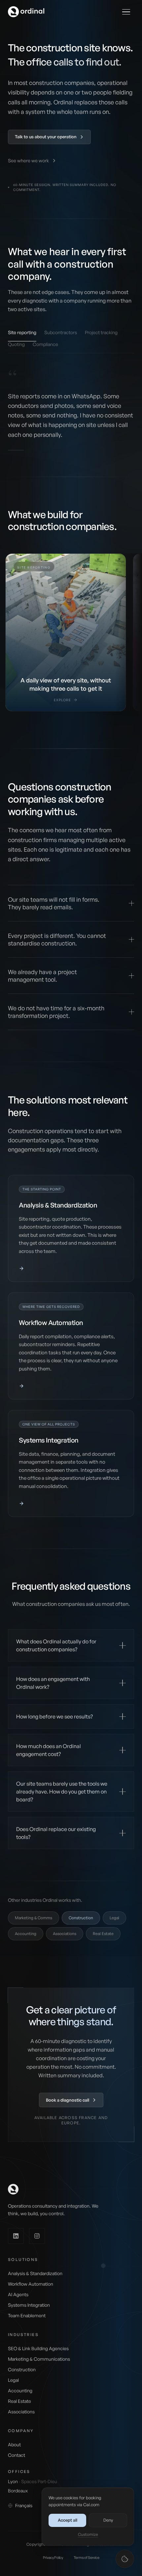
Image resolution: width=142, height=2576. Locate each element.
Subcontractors (61, 332)
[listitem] (66, 632)
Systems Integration (29, 2305)
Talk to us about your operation (46, 137)
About (14, 2444)
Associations (65, 1934)
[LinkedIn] (16, 2236)
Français (24, 2505)
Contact (17, 2455)
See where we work (28, 160)
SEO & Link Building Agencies (38, 2348)
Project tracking (101, 332)
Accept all (68, 2520)
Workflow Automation (31, 2284)
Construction (22, 2369)
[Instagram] (37, 2236)
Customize (88, 2534)
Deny (108, 2520)
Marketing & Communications (39, 2359)
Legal (114, 1918)
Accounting (26, 1934)
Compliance (45, 344)
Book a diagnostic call (68, 2100)
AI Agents (18, 2294)
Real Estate (103, 1934)
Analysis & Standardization (35, 2273)
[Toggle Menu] (126, 12)
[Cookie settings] (125, 2559)
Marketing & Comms (34, 1918)
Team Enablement (27, 2315)
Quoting (16, 344)
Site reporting (22, 332)
